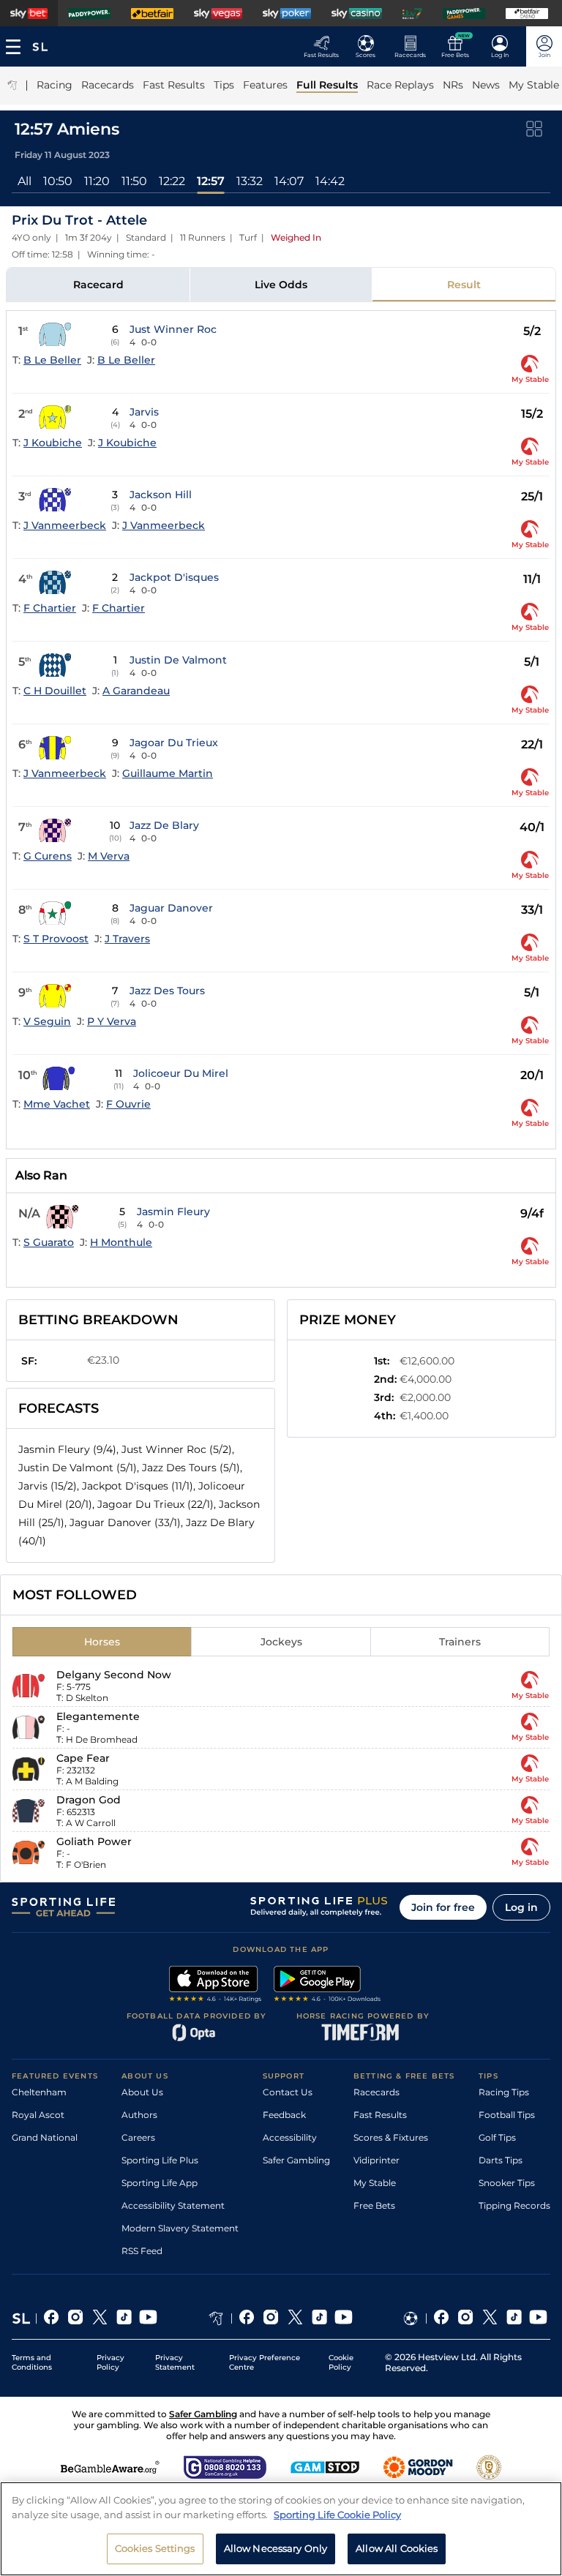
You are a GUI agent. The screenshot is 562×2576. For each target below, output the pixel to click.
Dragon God (89, 1800)
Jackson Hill (161, 495)
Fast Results (380, 2115)
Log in (521, 1907)
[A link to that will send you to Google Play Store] (327, 1986)
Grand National (45, 2137)
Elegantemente (98, 1716)
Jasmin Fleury (173, 1212)
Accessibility (290, 2137)
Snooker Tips (507, 2183)
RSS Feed (142, 2251)
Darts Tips (501, 2160)
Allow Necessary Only (276, 2548)
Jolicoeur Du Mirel (181, 1073)
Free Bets (374, 2205)
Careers (138, 2137)
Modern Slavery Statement (180, 2228)
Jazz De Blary (164, 825)
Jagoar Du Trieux (174, 743)
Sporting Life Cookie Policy (337, 2515)
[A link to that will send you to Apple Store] (216, 1986)
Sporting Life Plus (160, 2160)
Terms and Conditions (32, 2362)
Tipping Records (514, 2205)
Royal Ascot (38, 2115)
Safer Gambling (296, 2160)
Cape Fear (83, 1758)
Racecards (376, 2092)
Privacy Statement (175, 2362)
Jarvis (144, 412)
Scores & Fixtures (391, 2137)
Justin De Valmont (178, 660)
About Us (142, 2092)
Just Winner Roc (173, 329)
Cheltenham (39, 2092)
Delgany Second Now (114, 1675)
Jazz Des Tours (167, 991)
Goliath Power (94, 1841)
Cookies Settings (155, 2548)
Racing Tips (504, 2092)
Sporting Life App (160, 2183)
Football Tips (507, 2115)
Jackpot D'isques (174, 577)
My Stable (375, 2183)
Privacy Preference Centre (265, 2362)
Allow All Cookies (397, 2548)
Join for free (443, 1907)
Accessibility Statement (173, 2205)
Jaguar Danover (171, 908)
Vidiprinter (376, 2160)
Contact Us (288, 2092)
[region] (281, 2529)
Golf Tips (497, 2137)
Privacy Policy (110, 2362)
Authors (139, 2115)
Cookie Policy (341, 2362)
